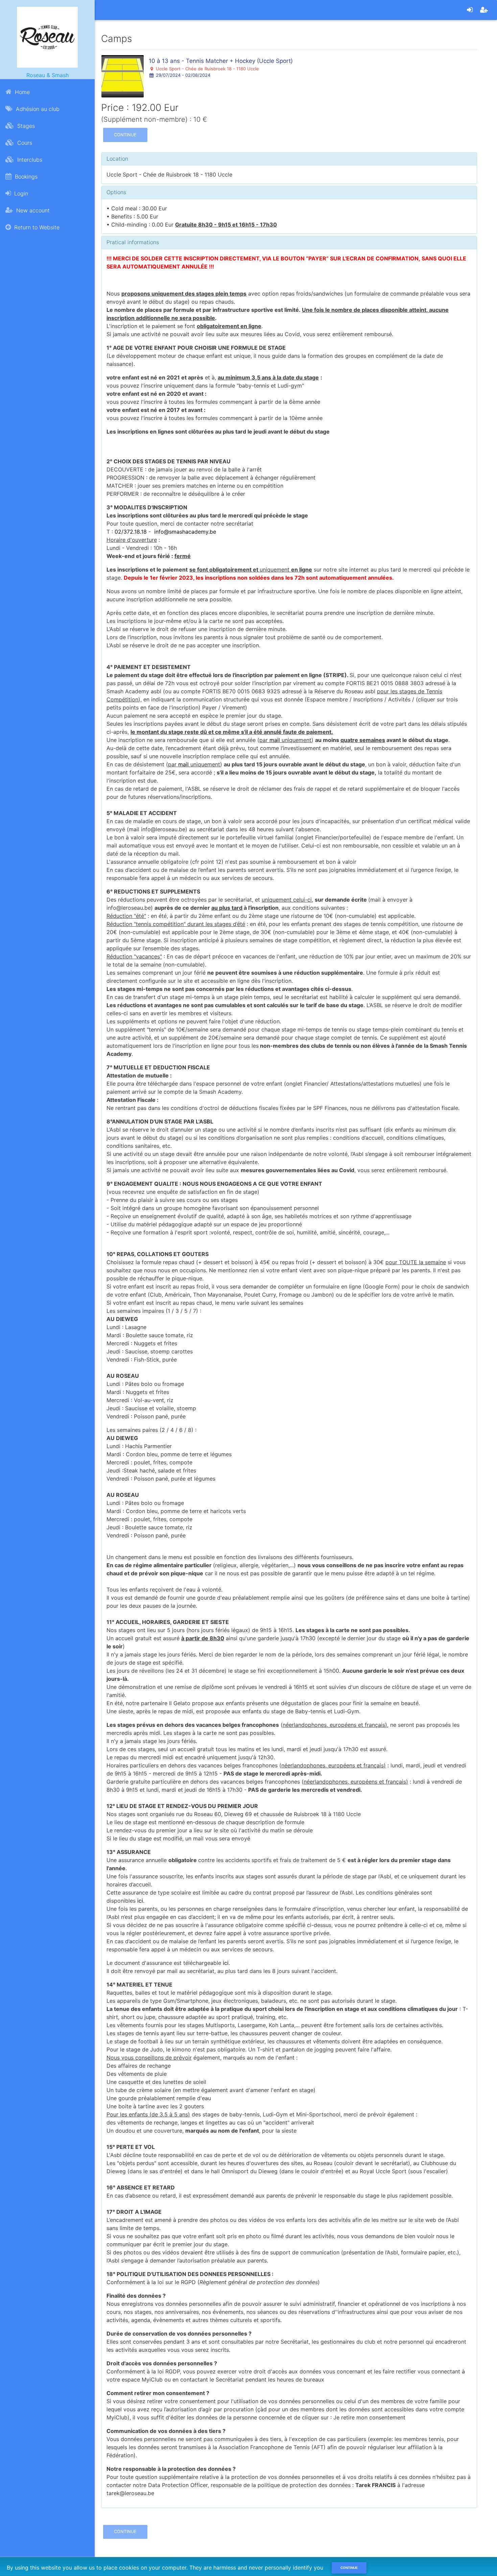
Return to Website (36, 227)
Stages (25, 126)
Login (20, 193)
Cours (24, 143)
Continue (125, 135)
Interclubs (29, 160)
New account (32, 210)
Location (117, 159)
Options (116, 192)
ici (140, 1901)
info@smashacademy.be (185, 532)
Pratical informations (133, 242)
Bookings (25, 177)
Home (21, 92)
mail (276, 740)
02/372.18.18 (131, 532)
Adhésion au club (37, 109)
